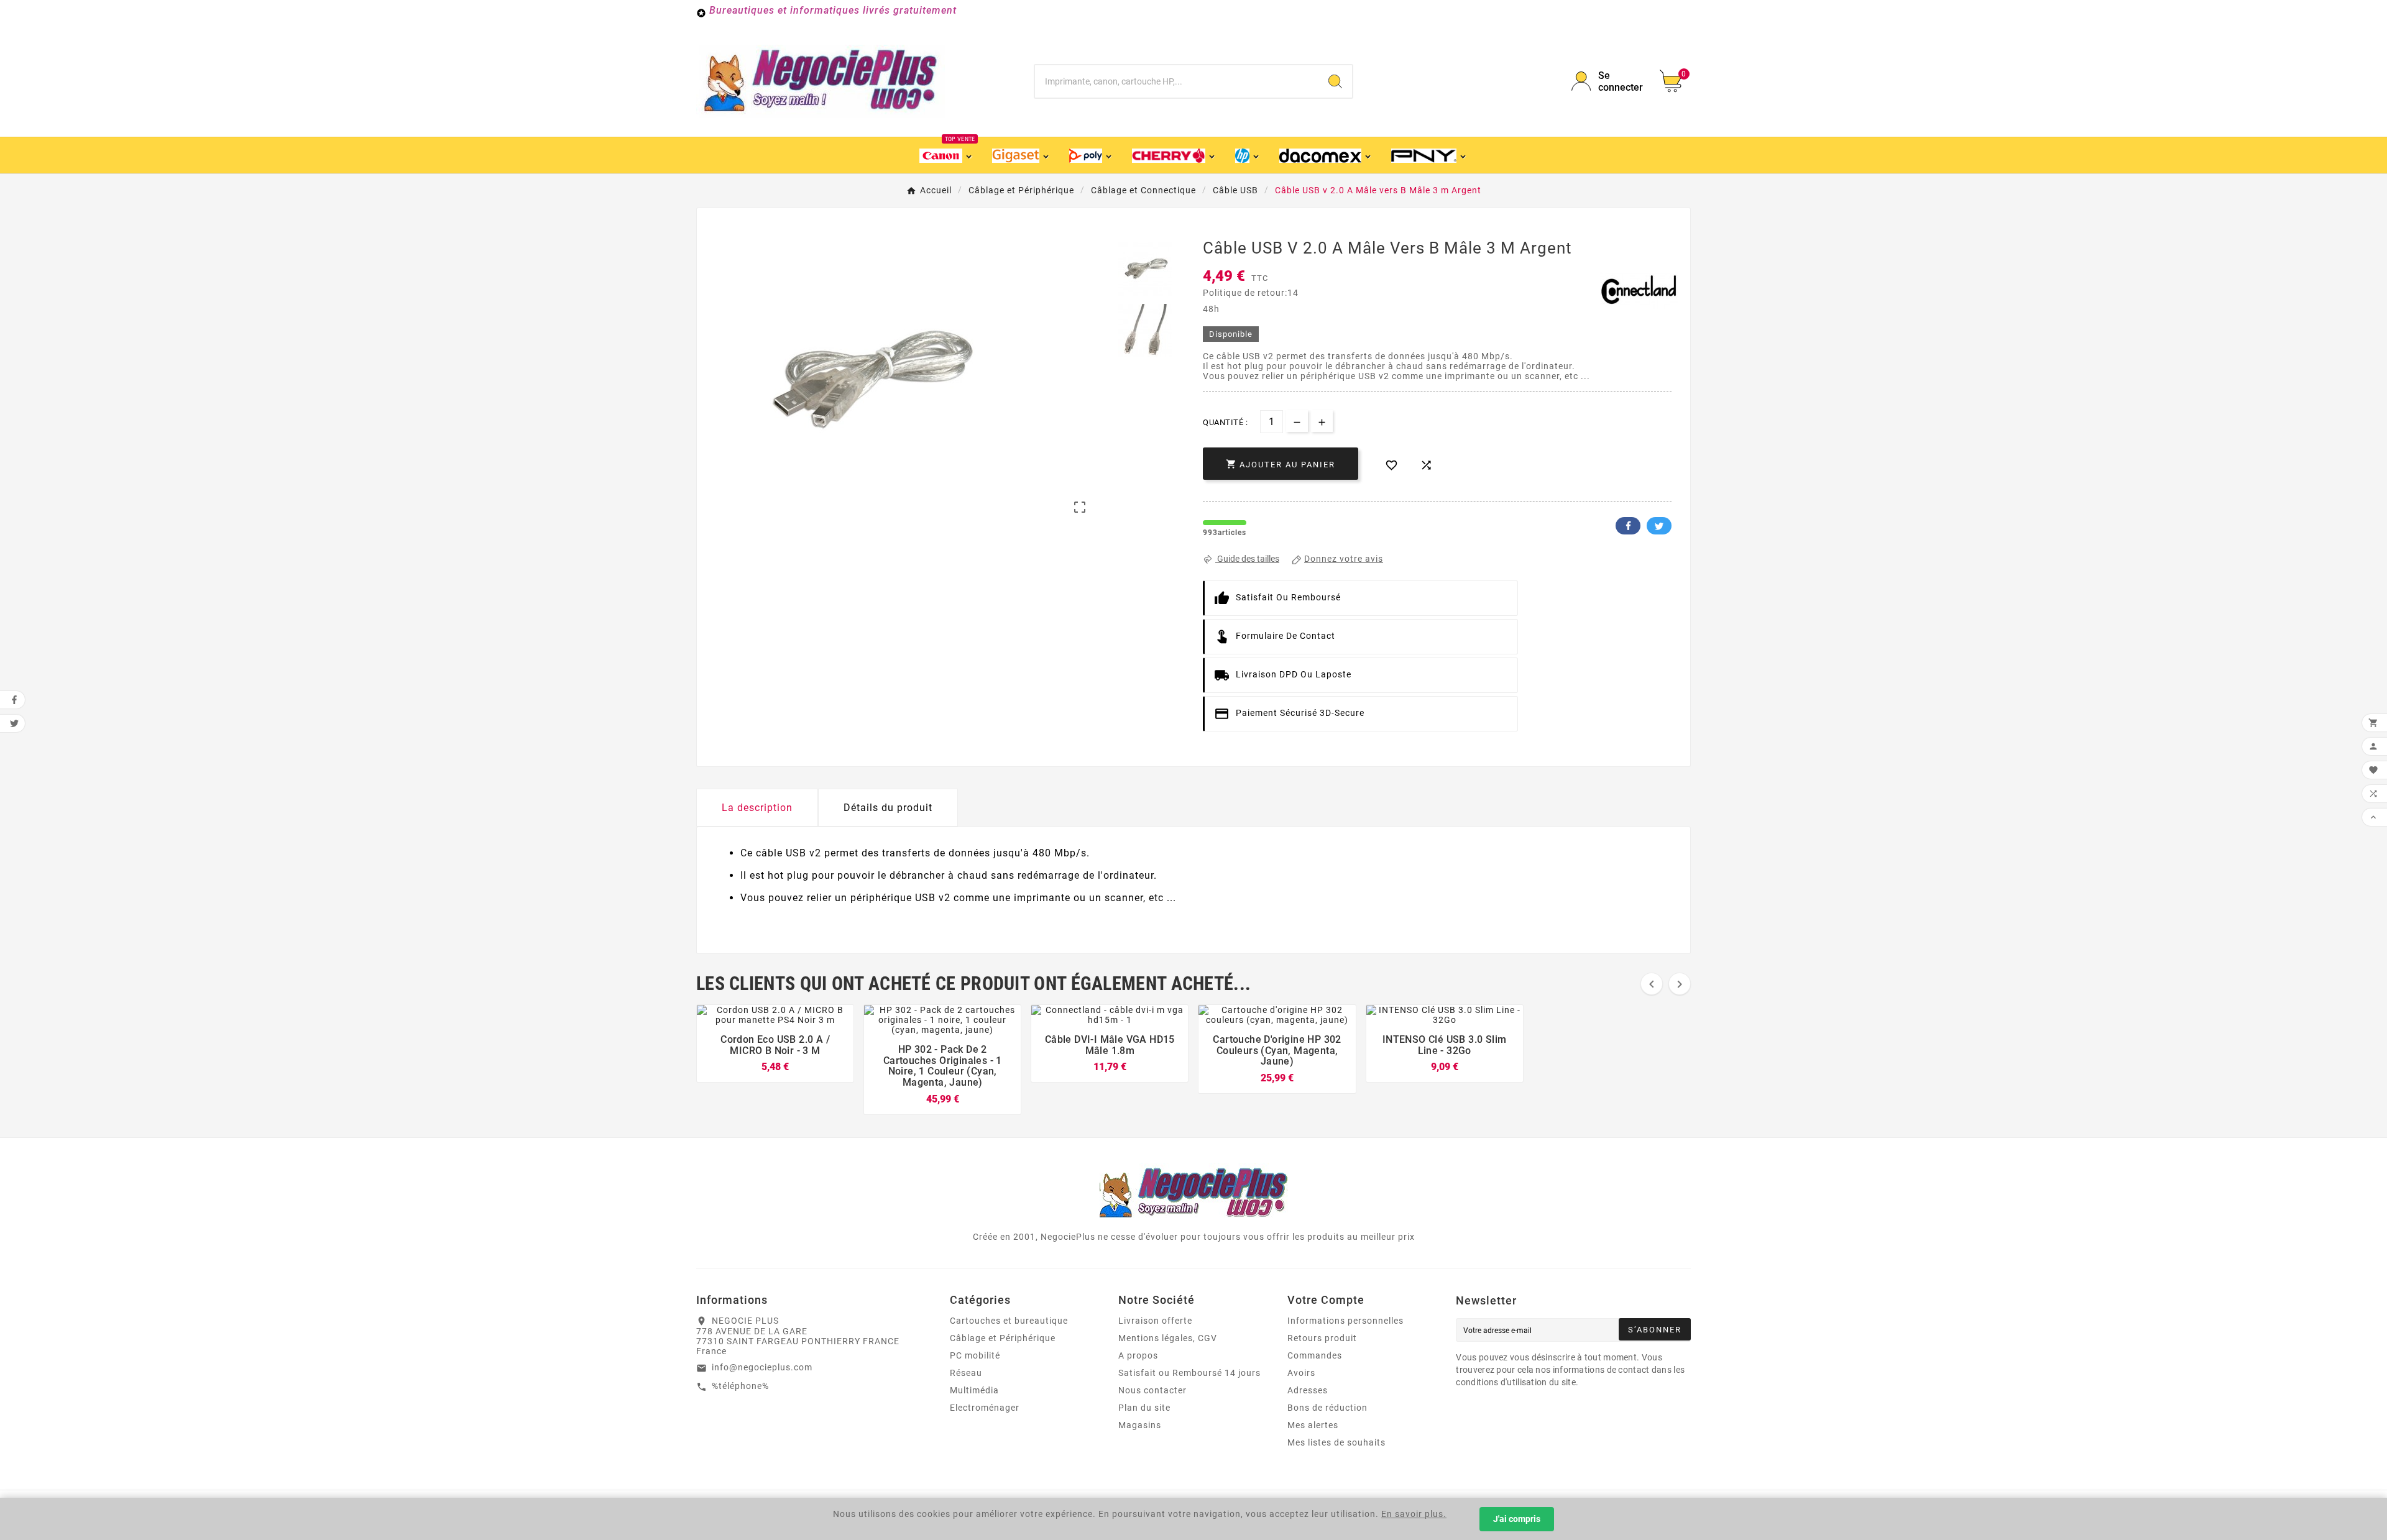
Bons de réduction (1327, 1408)
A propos (1138, 1355)
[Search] (1335, 81)
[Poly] (1091, 155)
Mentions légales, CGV (1168, 1338)
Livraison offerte (1155, 1321)
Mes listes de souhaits (1336, 1442)
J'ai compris (1517, 1519)
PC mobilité (975, 1355)
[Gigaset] (1021, 155)
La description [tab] (757, 808)
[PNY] (1429, 155)
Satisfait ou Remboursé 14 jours (1189, 1373)
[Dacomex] (1326, 155)
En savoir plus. (1414, 1514)
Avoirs (1301, 1373)
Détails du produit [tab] (888, 808)
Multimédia (974, 1390)
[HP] (1248, 155)
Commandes (1315, 1355)
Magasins (1140, 1425)
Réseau (966, 1373)
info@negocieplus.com (762, 1367)
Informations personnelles (1345, 1321)
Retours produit (1322, 1338)
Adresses (1308, 1390)
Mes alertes (1313, 1425)
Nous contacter (1152, 1390)
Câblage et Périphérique (1003, 1338)
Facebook (1628, 526)
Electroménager (985, 1408)
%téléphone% (740, 1386)
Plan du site (1144, 1408)
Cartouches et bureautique (1009, 1321)
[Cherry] (1174, 155)
